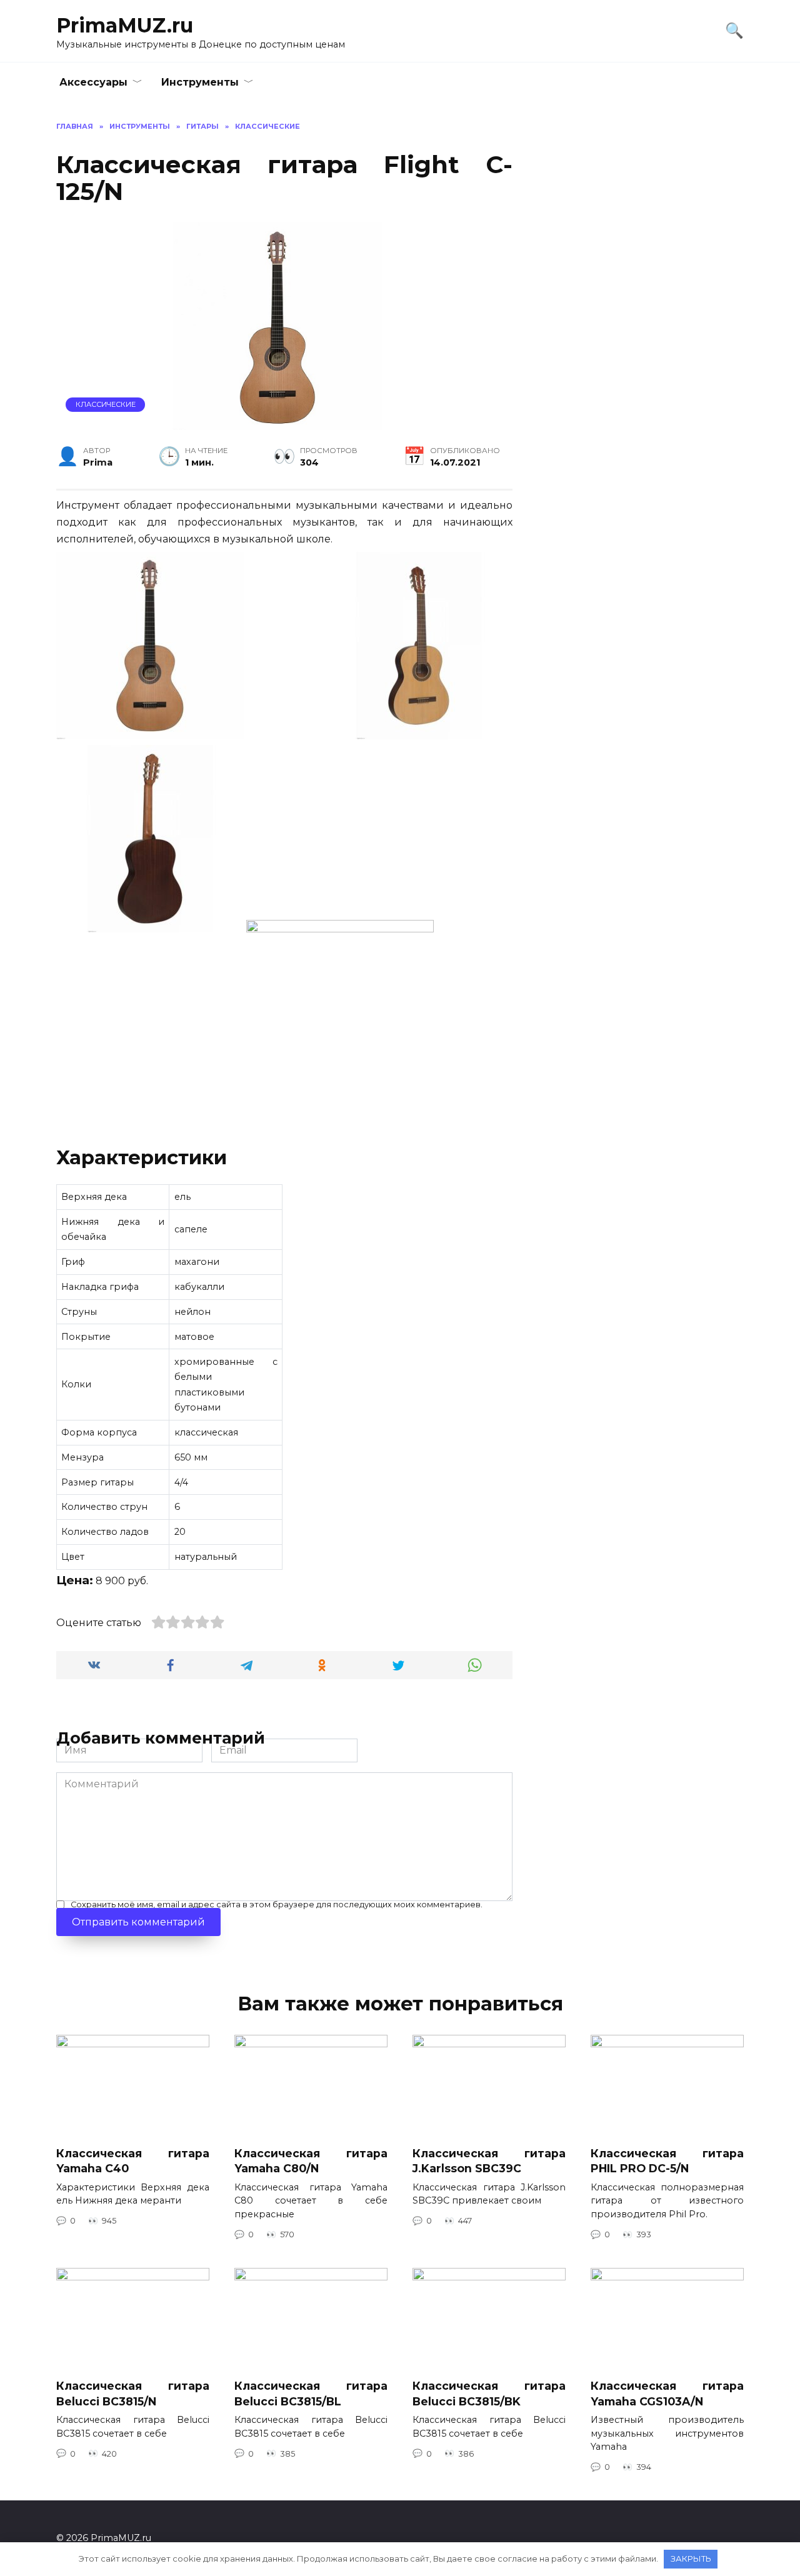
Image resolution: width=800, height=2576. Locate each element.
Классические (106, 404)
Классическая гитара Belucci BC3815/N (133, 2394)
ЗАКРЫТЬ (691, 2559)
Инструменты (200, 82)
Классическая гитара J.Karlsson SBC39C (489, 2160)
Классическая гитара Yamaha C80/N (311, 2160)
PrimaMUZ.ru (125, 25)
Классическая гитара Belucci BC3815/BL (311, 2394)
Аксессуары (93, 82)
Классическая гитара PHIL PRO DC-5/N (667, 2160)
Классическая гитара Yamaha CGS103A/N (667, 2394)
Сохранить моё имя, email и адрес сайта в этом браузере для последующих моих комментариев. (277, 1905)
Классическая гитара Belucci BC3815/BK (489, 2394)
